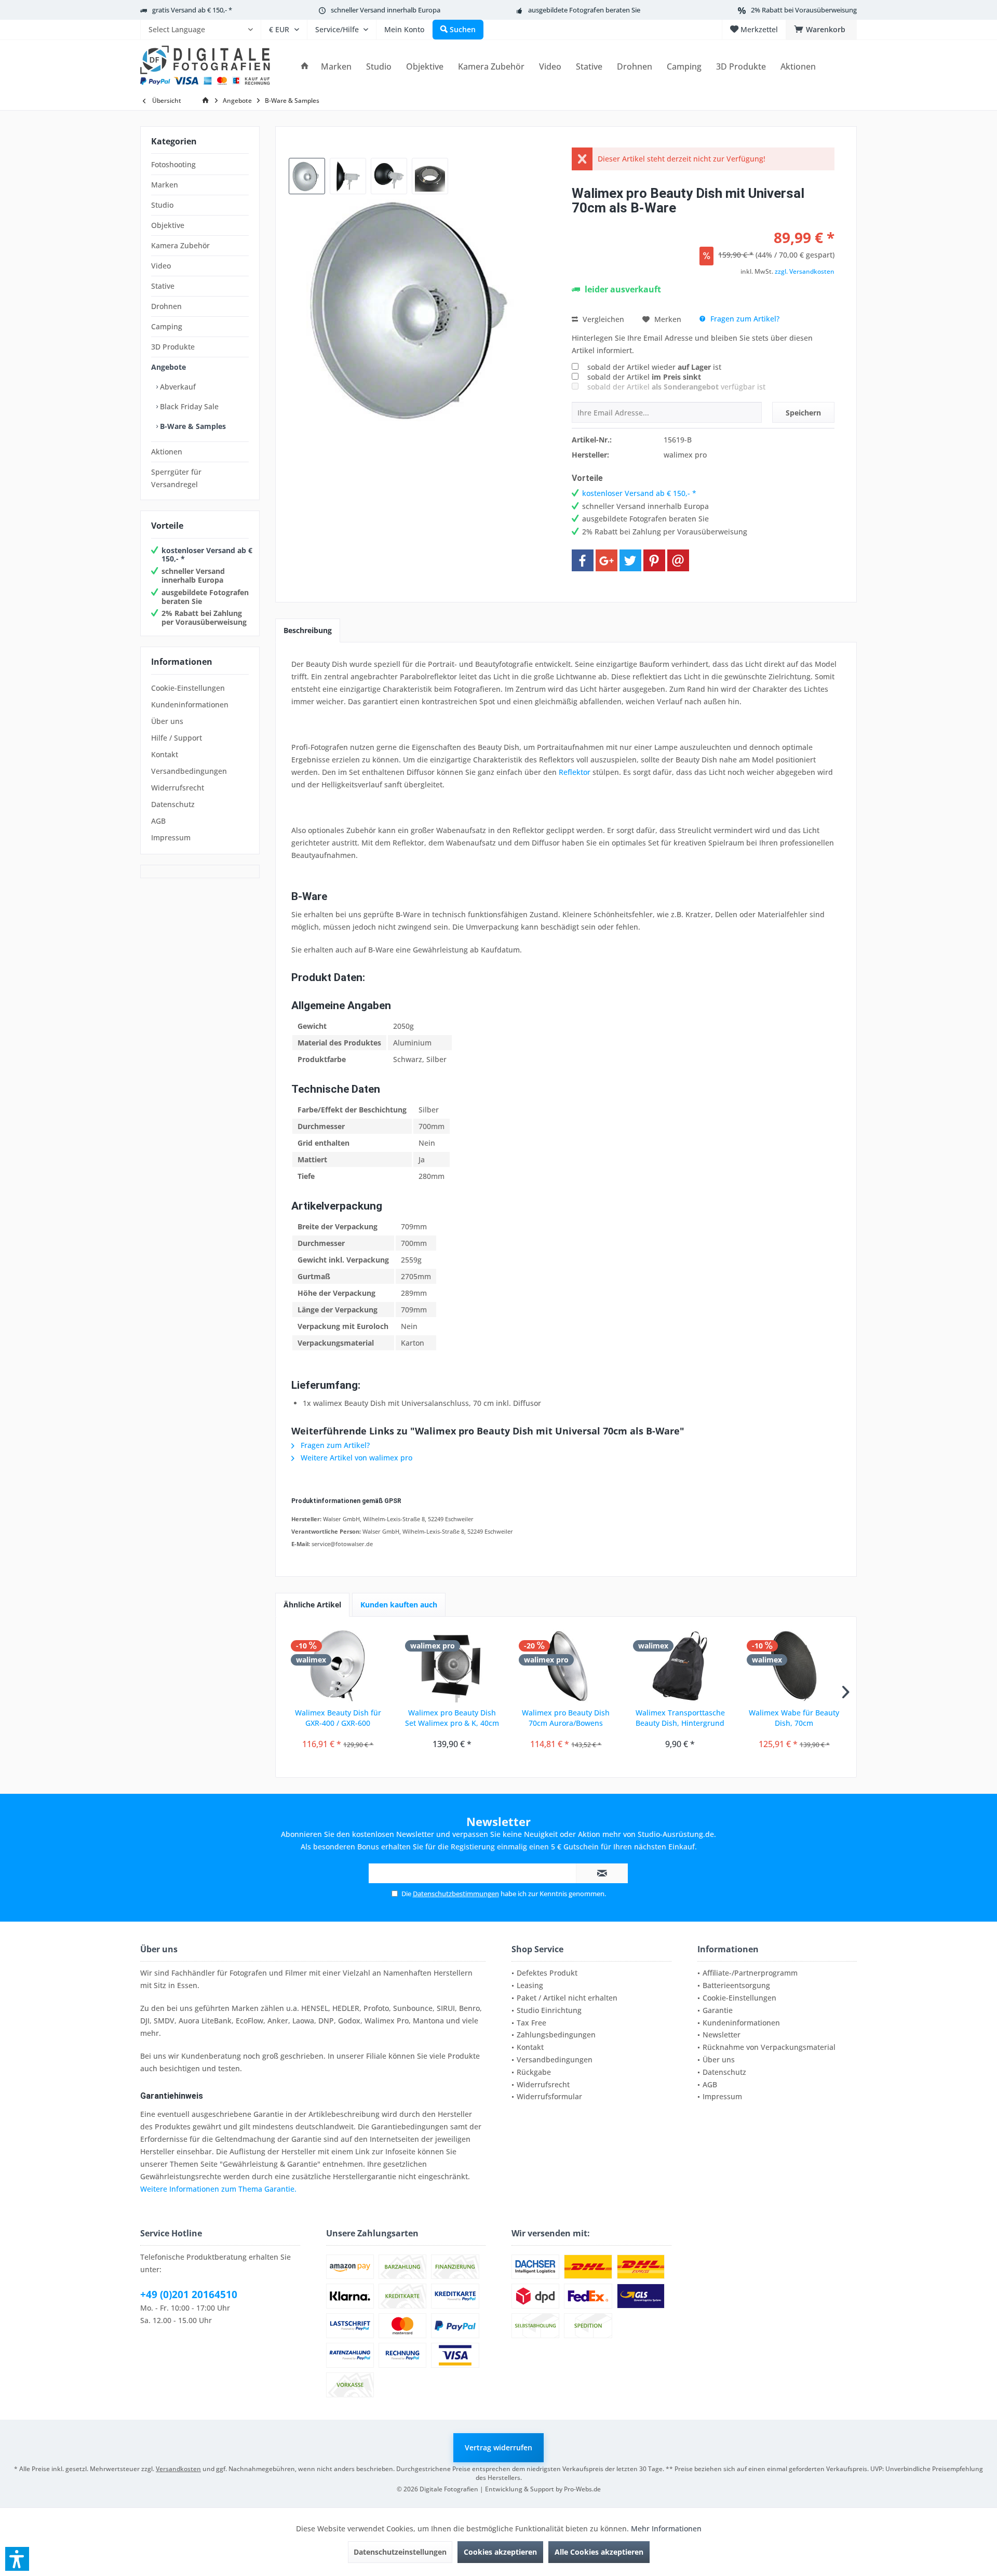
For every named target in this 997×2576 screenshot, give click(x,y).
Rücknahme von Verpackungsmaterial (769, 2047)
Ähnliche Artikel (312, 1605)
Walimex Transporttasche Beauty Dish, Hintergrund (680, 1718)
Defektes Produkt (547, 1973)
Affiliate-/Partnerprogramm (750, 1973)
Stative (163, 286)
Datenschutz (173, 804)
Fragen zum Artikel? (744, 319)
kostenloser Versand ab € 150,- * (207, 555)
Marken (165, 185)
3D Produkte (173, 347)
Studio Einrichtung (549, 2010)
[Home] (305, 67)
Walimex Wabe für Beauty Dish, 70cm (794, 1718)
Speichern (803, 413)
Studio (162, 205)
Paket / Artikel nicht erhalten (567, 1998)
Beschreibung (308, 630)
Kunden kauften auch (399, 1605)
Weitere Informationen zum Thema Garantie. (218, 2189)
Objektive (168, 225)
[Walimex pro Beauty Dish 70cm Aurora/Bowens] (566, 1666)
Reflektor (575, 772)
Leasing (530, 1985)
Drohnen (166, 306)
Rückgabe (534, 2072)
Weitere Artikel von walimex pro (355, 1458)
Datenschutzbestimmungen (456, 1894)
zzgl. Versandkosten (805, 271)
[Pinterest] (654, 560)
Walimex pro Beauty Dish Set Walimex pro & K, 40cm (452, 1718)
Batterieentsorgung (736, 1985)
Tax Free (531, 2023)
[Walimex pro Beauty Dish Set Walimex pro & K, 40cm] (452, 1666)
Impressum (171, 837)
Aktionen (167, 452)
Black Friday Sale (188, 406)
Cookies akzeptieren (500, 2552)
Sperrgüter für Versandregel (176, 478)
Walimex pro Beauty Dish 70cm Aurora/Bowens (566, 1718)
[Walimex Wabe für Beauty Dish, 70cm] (794, 1666)
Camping (167, 326)
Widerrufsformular (549, 2096)
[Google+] (607, 560)
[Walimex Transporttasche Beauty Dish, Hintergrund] (680, 1666)
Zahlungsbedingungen (556, 2035)
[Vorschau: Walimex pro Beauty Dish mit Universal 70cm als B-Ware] (307, 176)
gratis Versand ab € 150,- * (192, 10)
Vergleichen (602, 319)
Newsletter (722, 2035)
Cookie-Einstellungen (188, 688)
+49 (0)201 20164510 (189, 2295)
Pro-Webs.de (582, 2489)
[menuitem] (200, 30)
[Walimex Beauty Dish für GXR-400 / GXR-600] (338, 1666)
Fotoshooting (173, 164)
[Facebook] (583, 560)
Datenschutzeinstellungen (400, 2552)
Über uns (167, 721)
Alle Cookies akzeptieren (599, 2552)
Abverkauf (177, 387)
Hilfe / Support (177, 738)
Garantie (718, 2010)
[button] (17, 2559)
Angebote (169, 367)
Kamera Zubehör (180, 245)
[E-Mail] (678, 560)
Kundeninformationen (190, 705)
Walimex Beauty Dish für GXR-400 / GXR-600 (338, 1718)
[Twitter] (630, 560)
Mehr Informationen (666, 2528)
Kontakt (165, 754)
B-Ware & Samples (192, 426)
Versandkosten (178, 2469)
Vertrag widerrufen (498, 2447)
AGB (158, 821)
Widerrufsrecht (178, 788)
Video (161, 266)
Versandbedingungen (189, 771)
